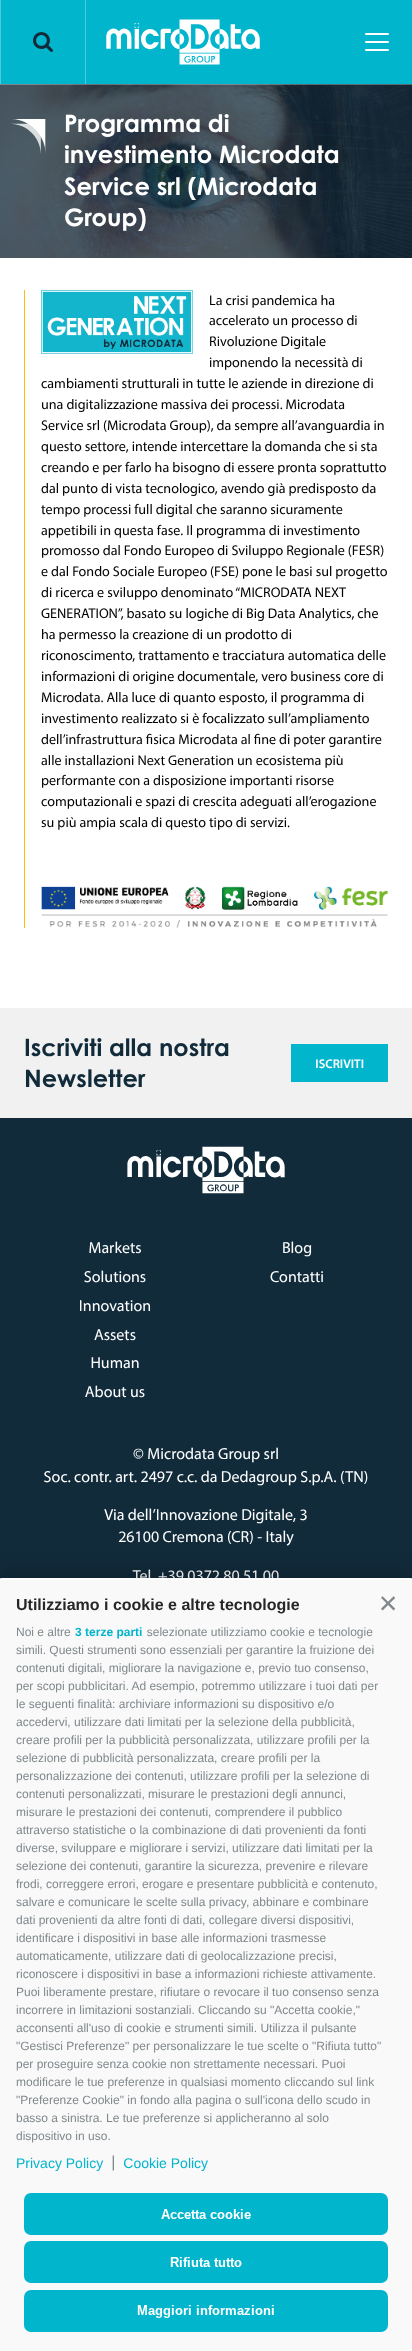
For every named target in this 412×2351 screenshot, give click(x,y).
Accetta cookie (206, 2214)
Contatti (297, 1277)
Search (43, 42)
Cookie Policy (165, 2163)
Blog (297, 1248)
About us (115, 1392)
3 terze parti (108, 1632)
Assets (115, 1335)
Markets (114, 1248)
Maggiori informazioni (206, 2310)
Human (114, 1363)
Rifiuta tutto (206, 2262)
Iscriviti (339, 1064)
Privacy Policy (59, 2163)
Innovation (115, 1306)
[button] (388, 1604)
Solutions (115, 1277)
